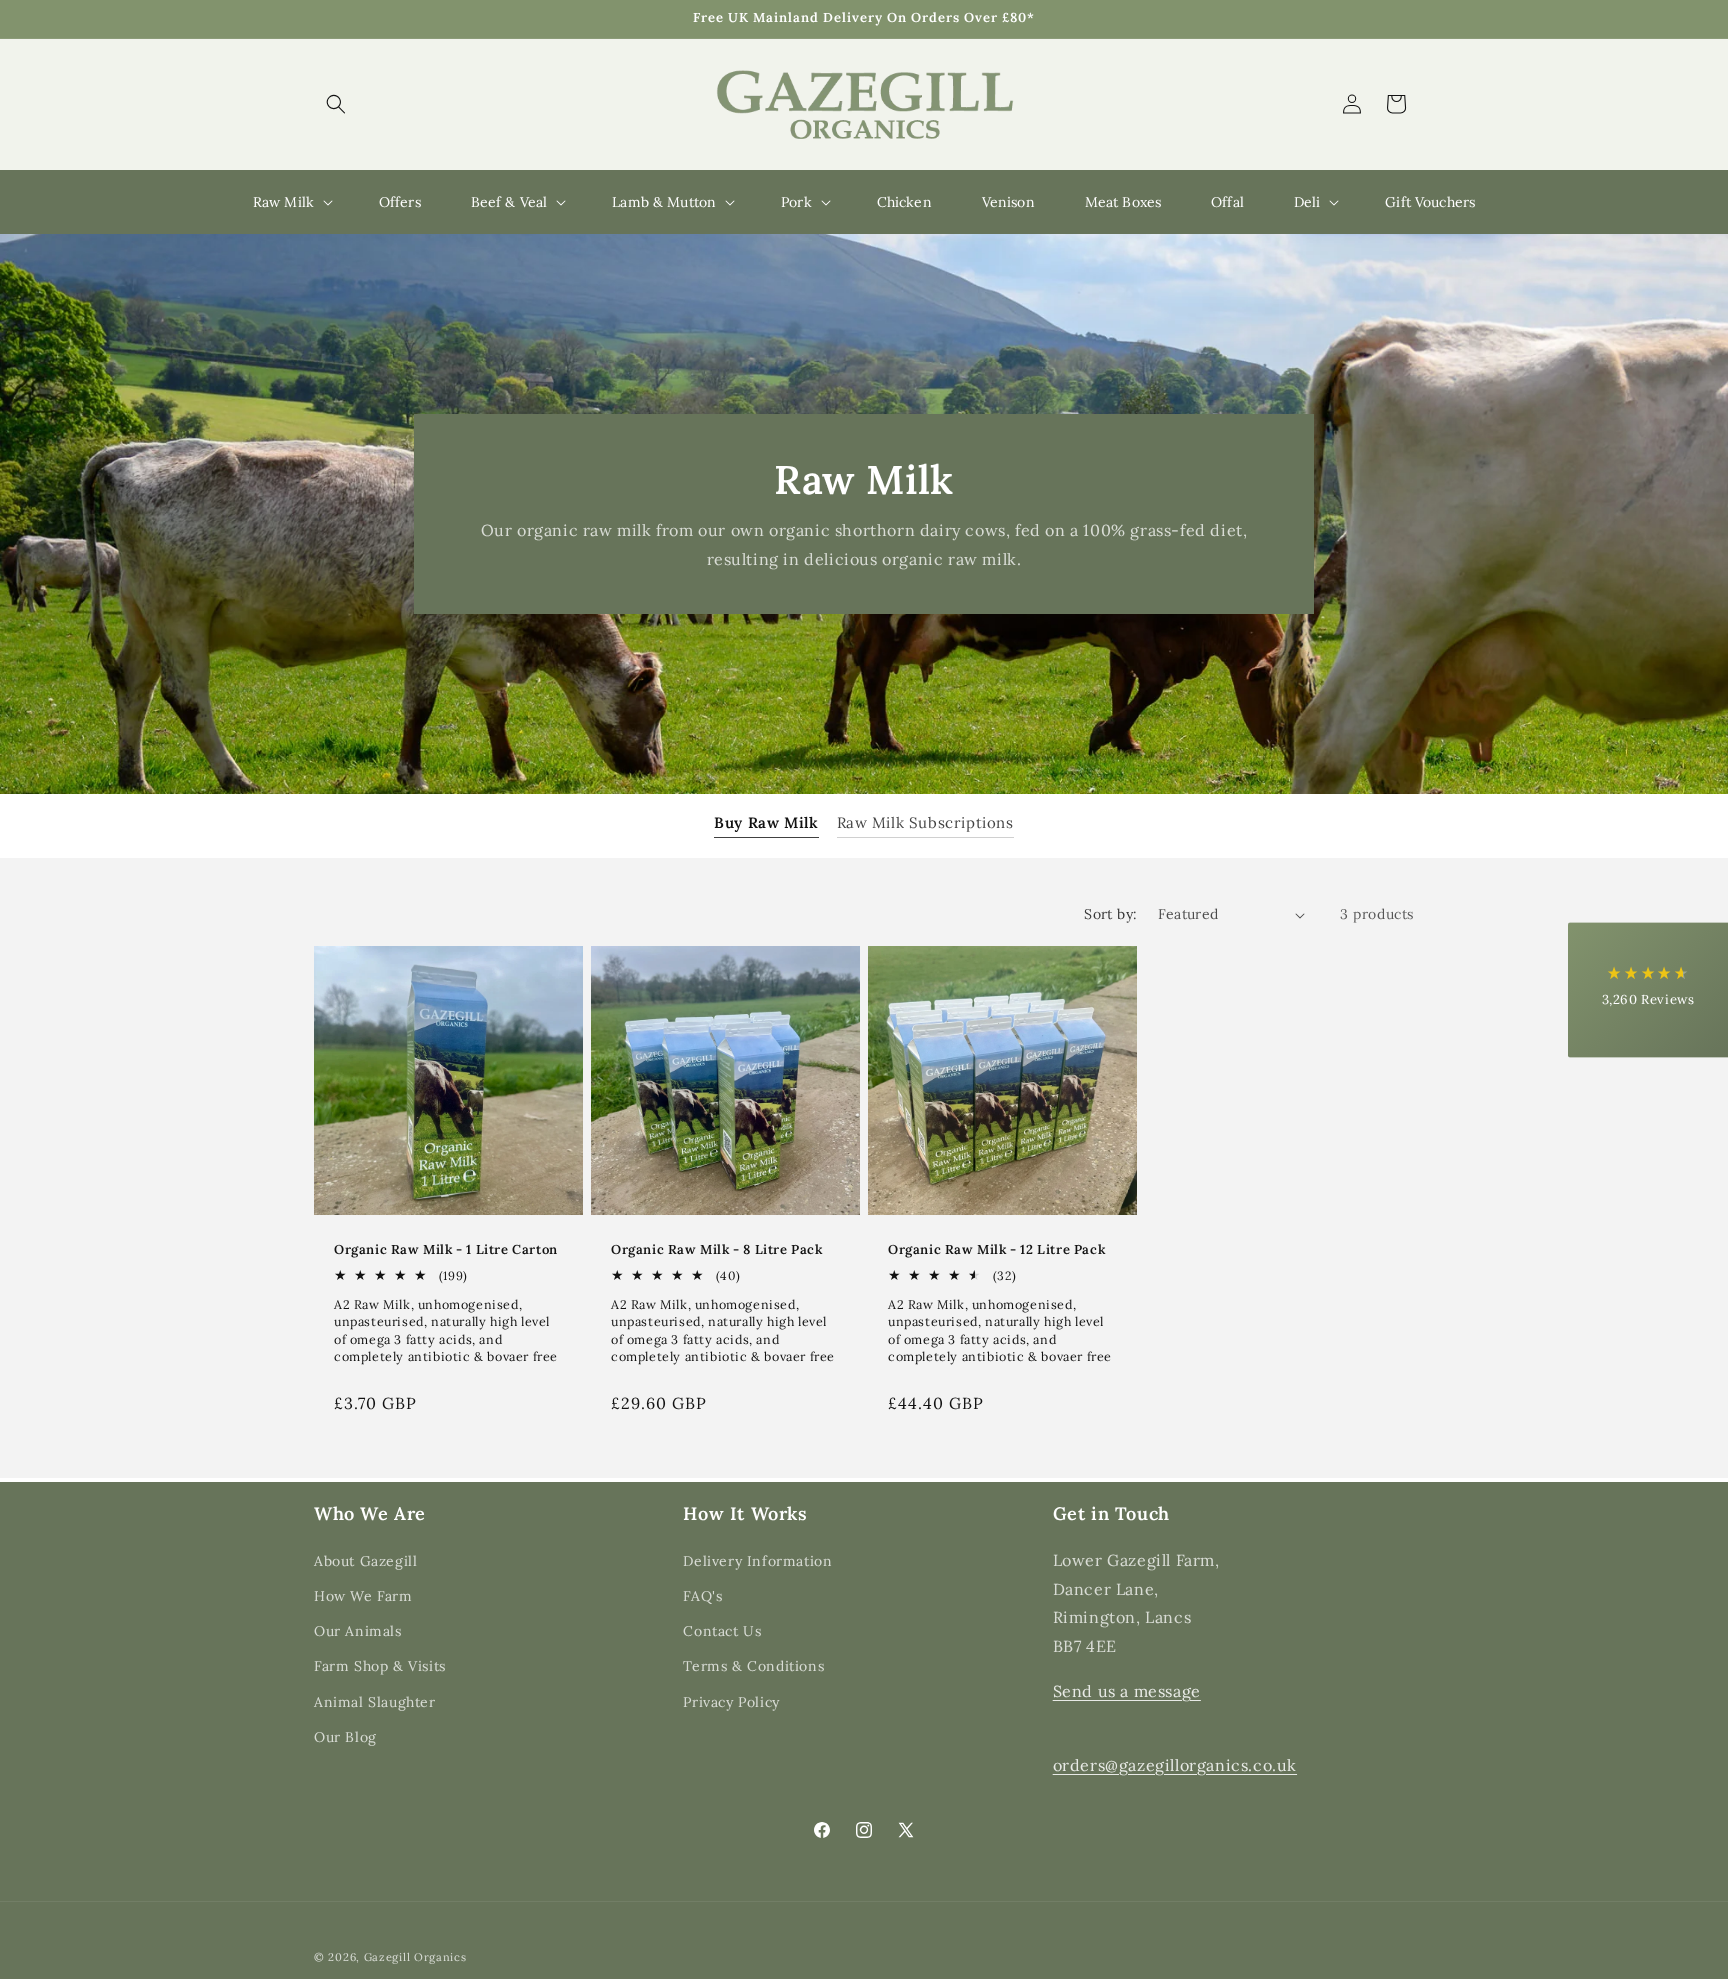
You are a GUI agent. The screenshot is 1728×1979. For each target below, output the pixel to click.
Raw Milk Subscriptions (925, 823)
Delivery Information (757, 1560)
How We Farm (363, 1595)
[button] (336, 104)
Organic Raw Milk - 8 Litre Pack (717, 1250)
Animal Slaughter (375, 1701)
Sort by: (1110, 914)
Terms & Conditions (753, 1666)
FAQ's (702, 1595)
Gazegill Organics (415, 1957)
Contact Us (722, 1630)
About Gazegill (365, 1560)
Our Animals (358, 1630)
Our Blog (345, 1736)
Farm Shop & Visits (380, 1666)
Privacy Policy (731, 1701)
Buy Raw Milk (766, 823)
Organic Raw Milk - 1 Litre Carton (446, 1250)
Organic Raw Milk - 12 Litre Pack (996, 1250)
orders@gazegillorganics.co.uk (1175, 1764)
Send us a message (1127, 1690)
